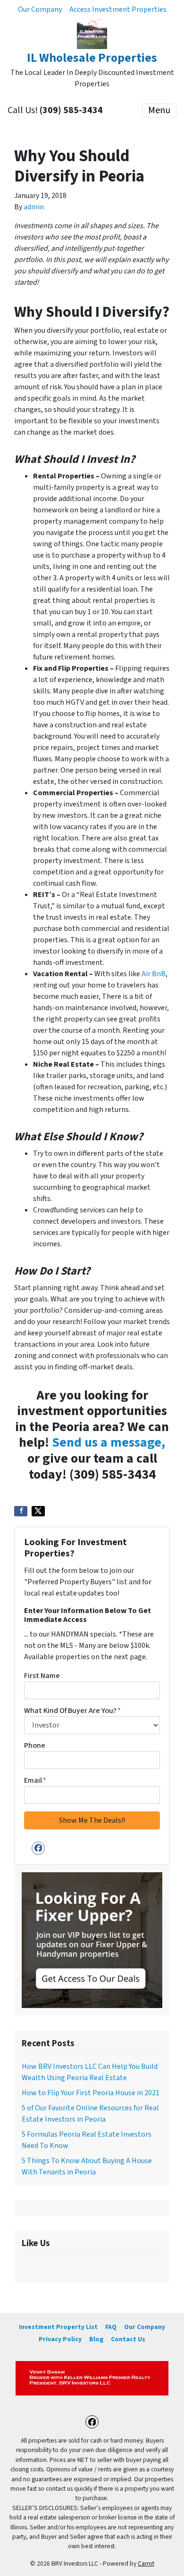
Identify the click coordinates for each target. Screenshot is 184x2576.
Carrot (146, 2564)
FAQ (111, 2327)
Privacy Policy (60, 2339)
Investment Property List (58, 2327)
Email (35, 1780)
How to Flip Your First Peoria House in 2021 (91, 2093)
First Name (42, 1676)
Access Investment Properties (118, 9)
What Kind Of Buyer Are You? (72, 1711)
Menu (159, 110)
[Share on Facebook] (21, 1511)
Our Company (40, 9)
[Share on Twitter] (38, 1511)
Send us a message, (109, 1442)
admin (34, 207)
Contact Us (128, 2339)
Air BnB (154, 974)
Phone (35, 1745)
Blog (96, 2339)
